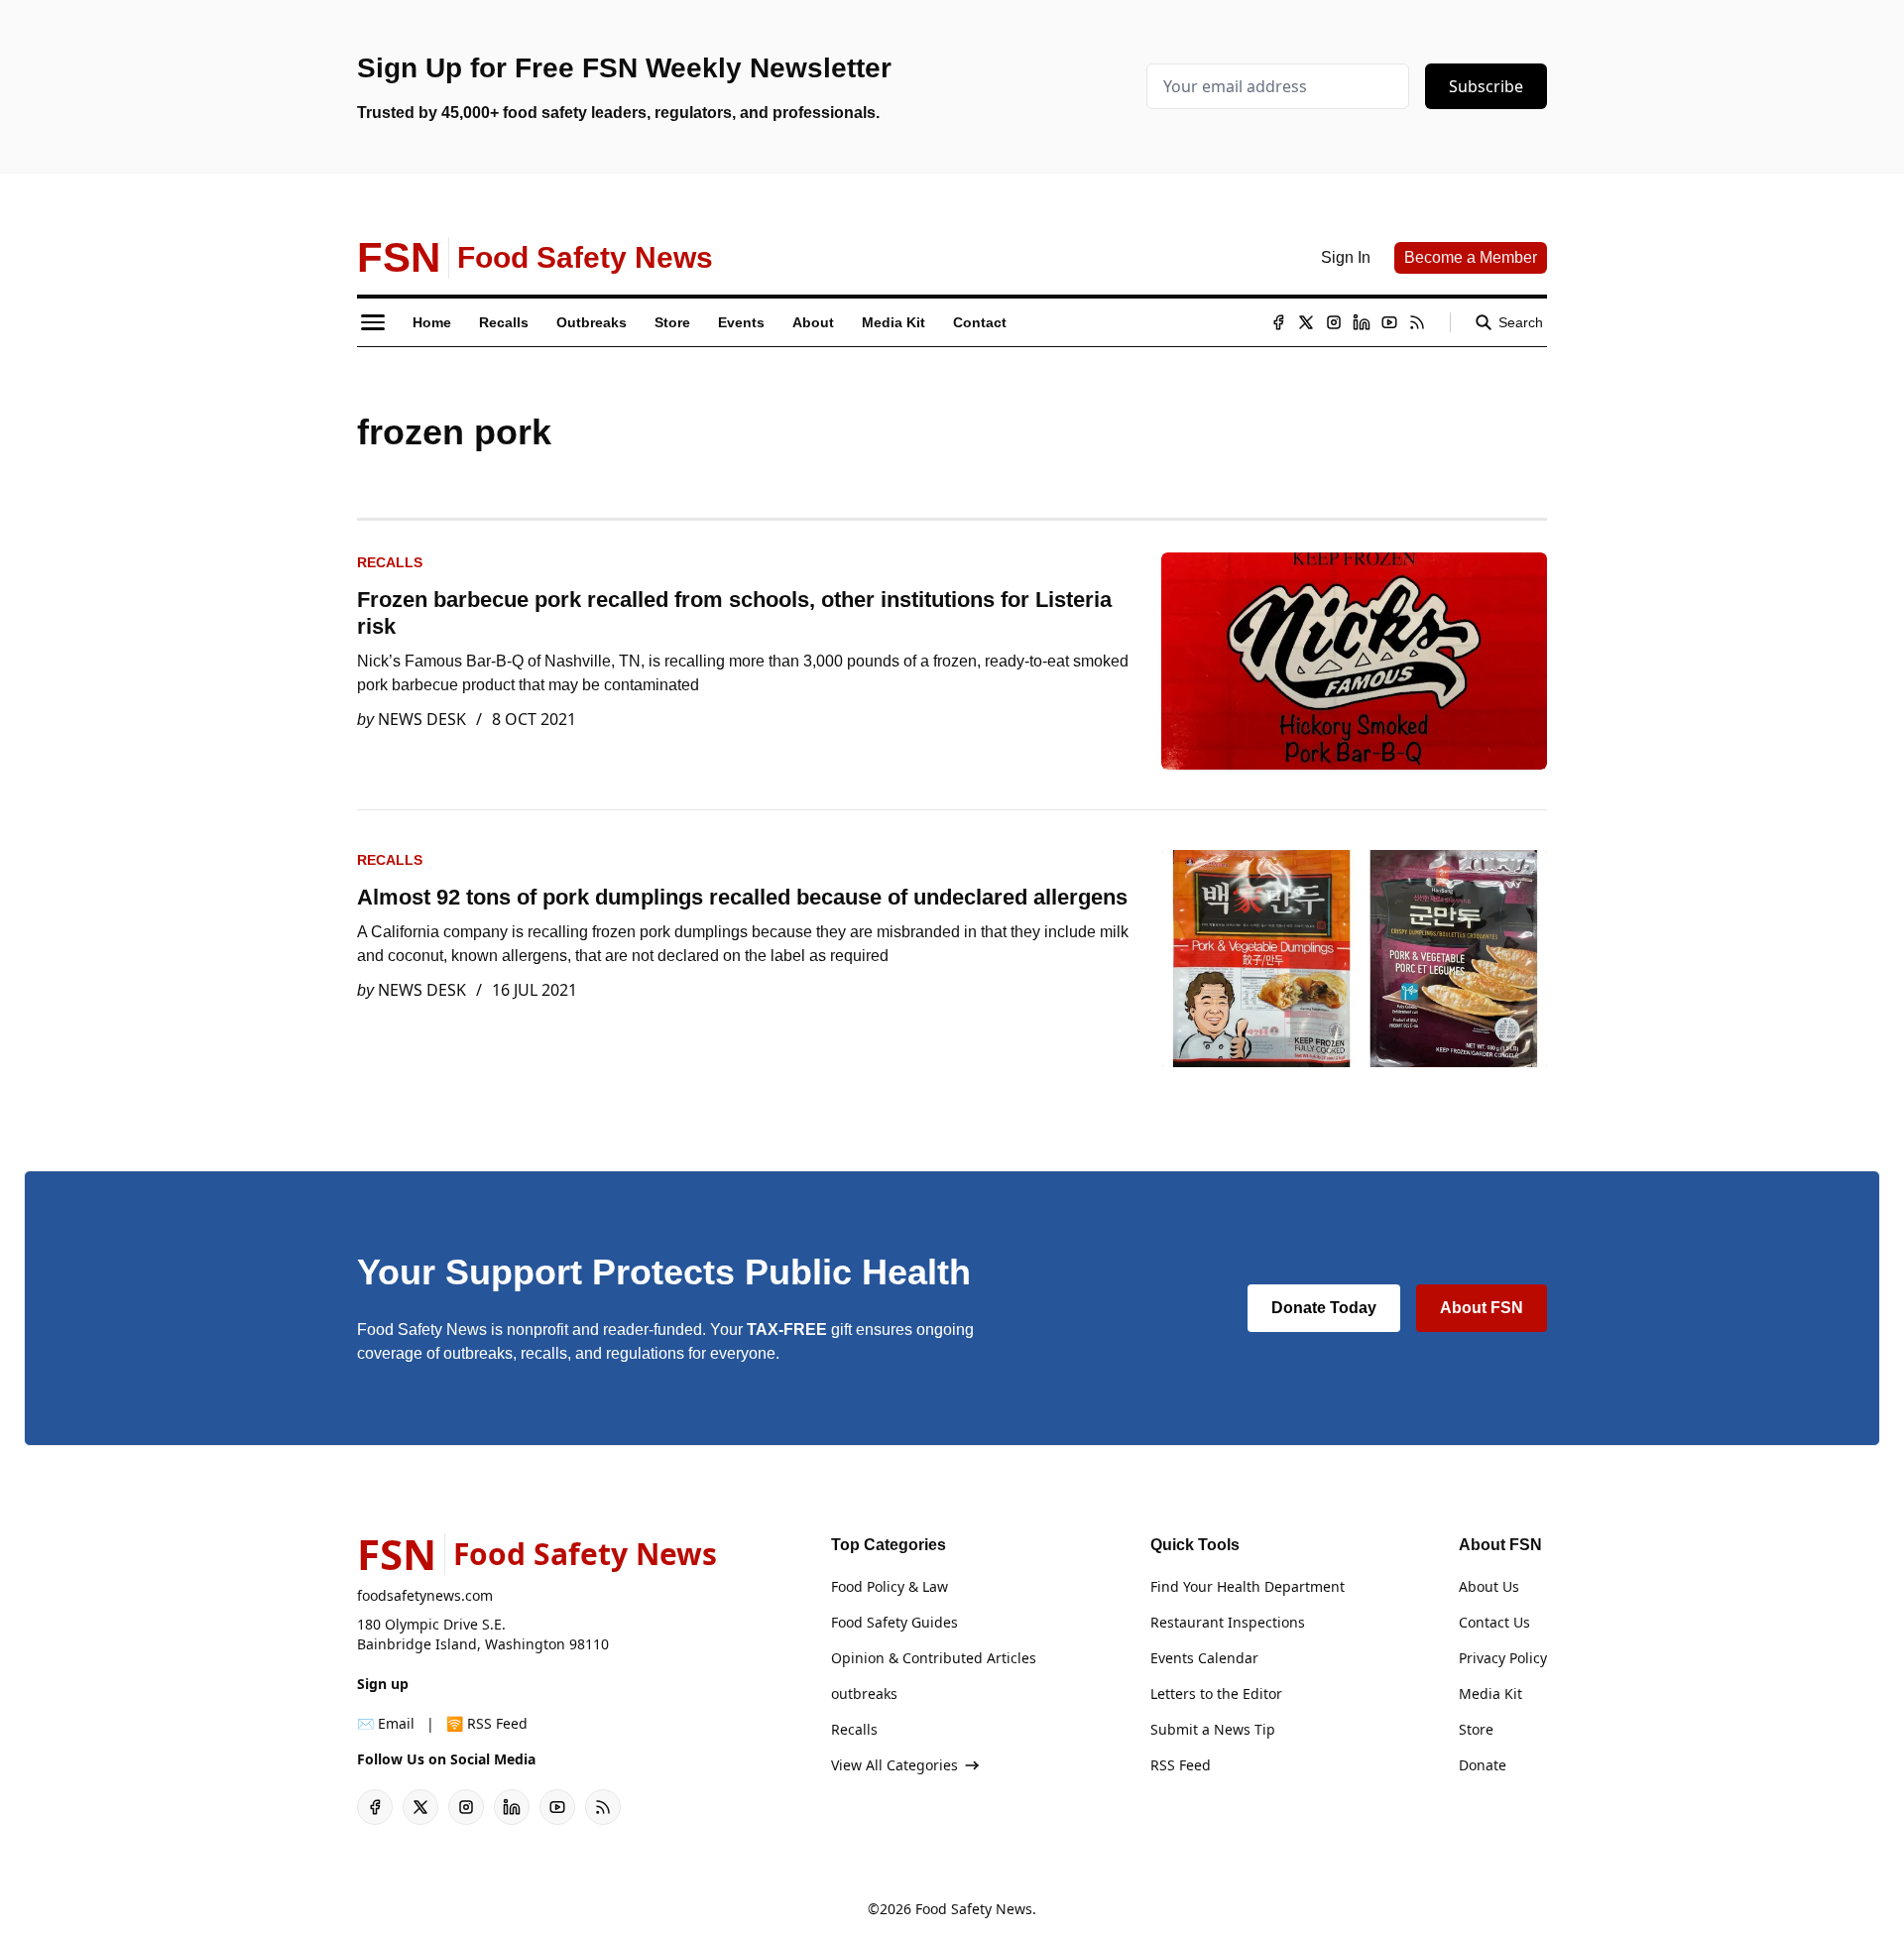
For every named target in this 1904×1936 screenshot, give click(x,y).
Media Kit (1490, 1694)
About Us (1489, 1586)
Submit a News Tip (1213, 1729)
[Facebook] (1278, 322)
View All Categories (894, 1765)
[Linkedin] (1362, 322)
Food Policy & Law (890, 1586)
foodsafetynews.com (425, 1595)
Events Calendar (1204, 1658)
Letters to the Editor (1216, 1694)
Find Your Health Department (1248, 1586)
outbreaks (864, 1694)
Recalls (390, 562)
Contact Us (1494, 1622)
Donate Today (1324, 1308)
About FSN (1482, 1308)
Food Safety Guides (894, 1622)
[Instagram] (1334, 322)
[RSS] (1417, 322)
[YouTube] (1389, 322)
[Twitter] (1306, 322)
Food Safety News (974, 1909)
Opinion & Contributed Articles (934, 1658)
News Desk (422, 719)
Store (1476, 1729)
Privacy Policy (1503, 1658)
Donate (1483, 1765)
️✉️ (386, 1723)
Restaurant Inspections (1228, 1622)
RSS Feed (1181, 1765)
